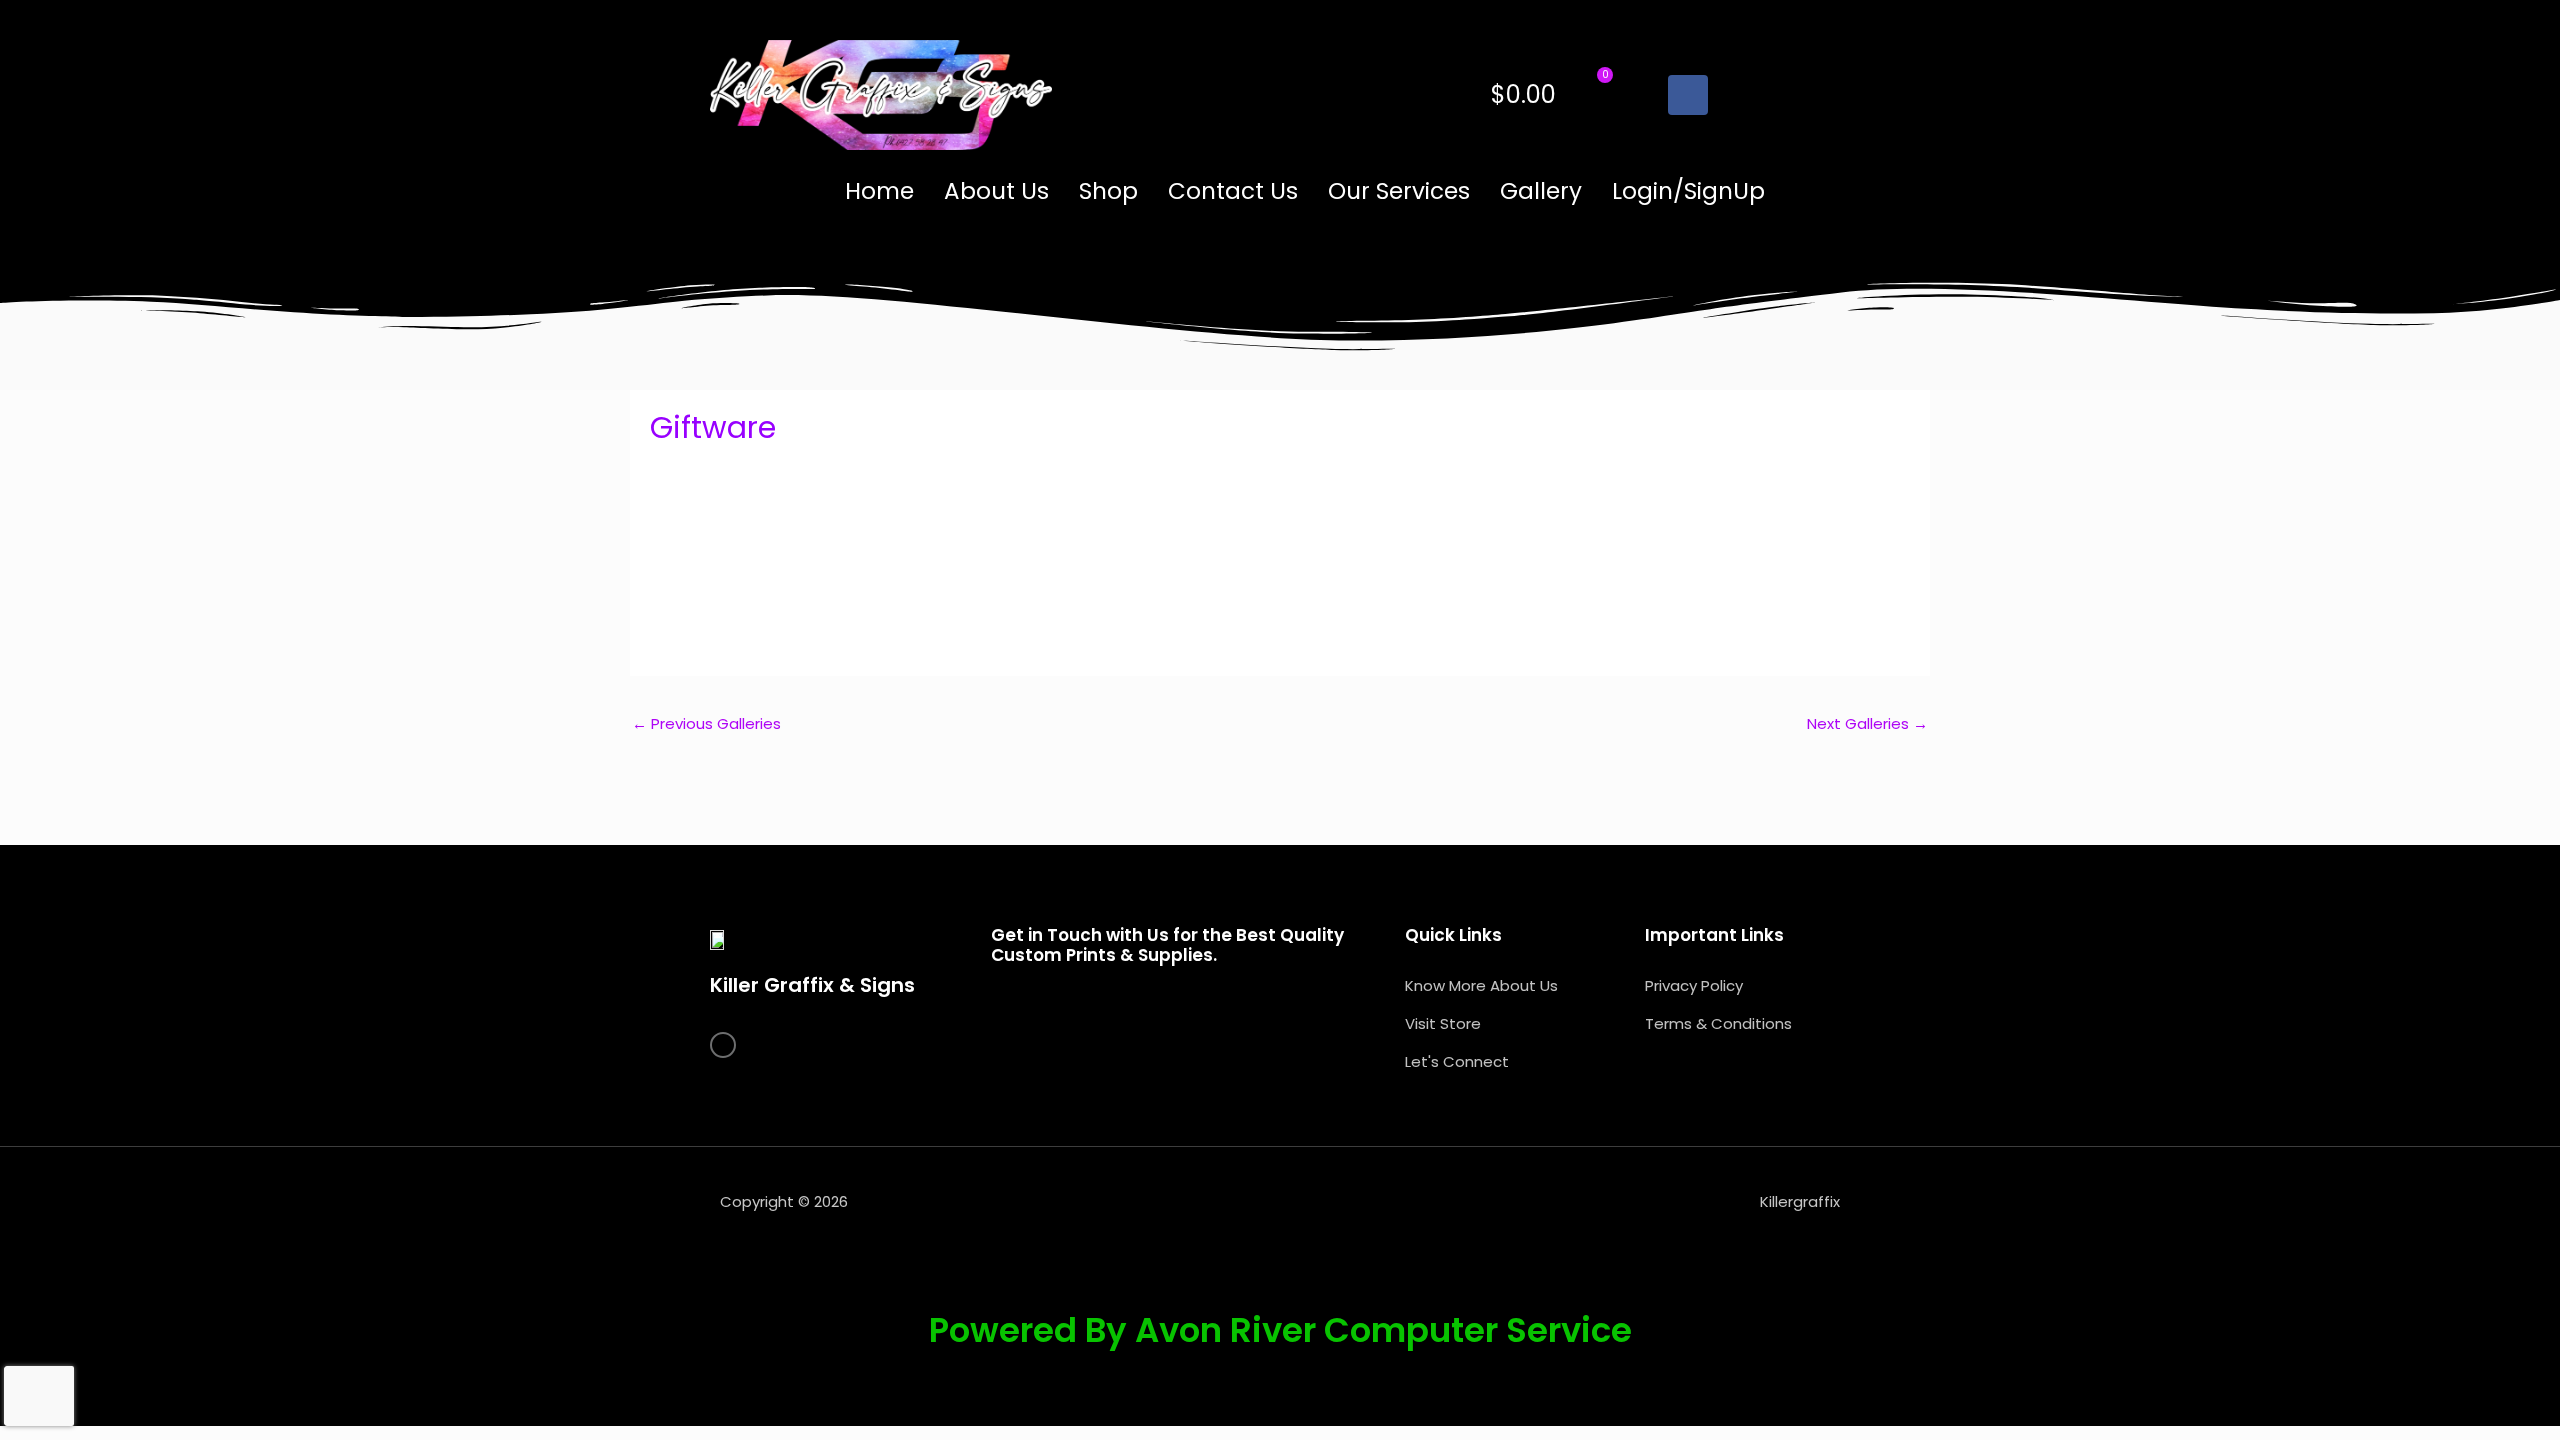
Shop (1108, 191)
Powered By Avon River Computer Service (1280, 1330)
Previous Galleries (706, 723)
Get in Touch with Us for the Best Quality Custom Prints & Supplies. (1167, 945)
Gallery (1541, 191)
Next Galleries (1867, 723)
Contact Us (1233, 191)
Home (879, 191)
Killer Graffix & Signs (812, 985)
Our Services (1399, 191)
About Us (996, 191)
